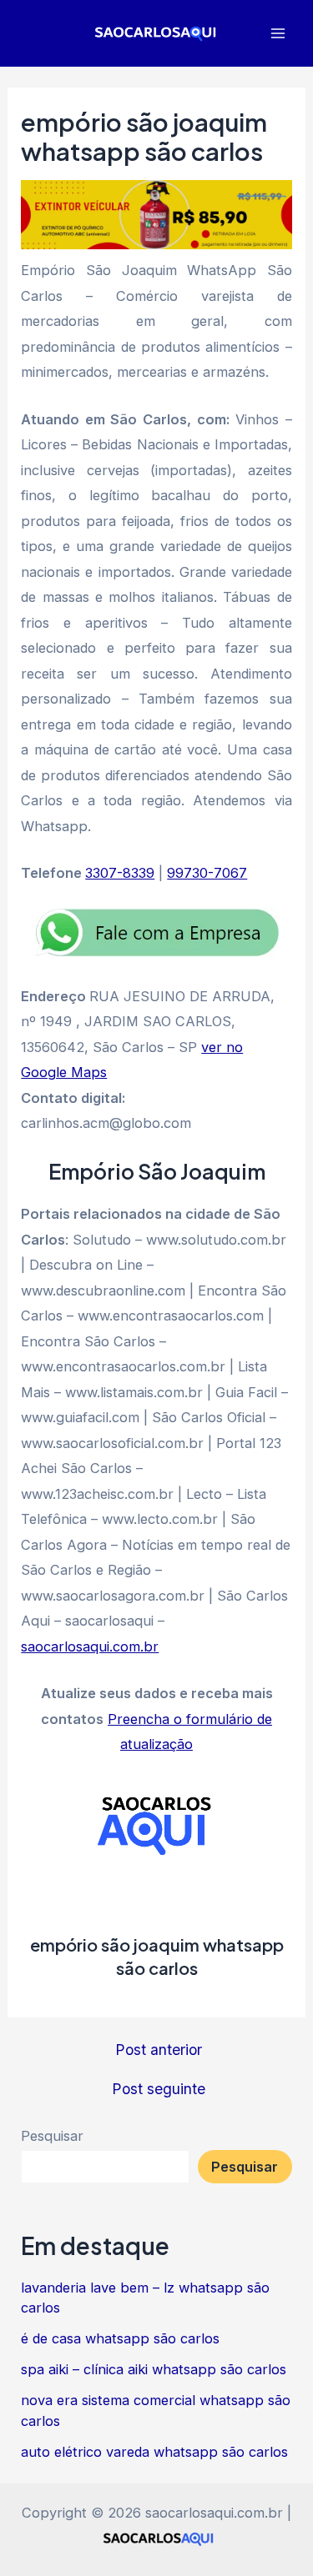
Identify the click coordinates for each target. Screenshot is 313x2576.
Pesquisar (52, 2136)
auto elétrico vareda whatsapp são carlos (154, 2452)
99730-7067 (207, 873)
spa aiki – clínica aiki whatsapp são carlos (154, 2369)
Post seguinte (159, 2089)
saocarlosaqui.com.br (90, 1646)
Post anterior (159, 2050)
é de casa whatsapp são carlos (120, 2338)
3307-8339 (120, 873)
